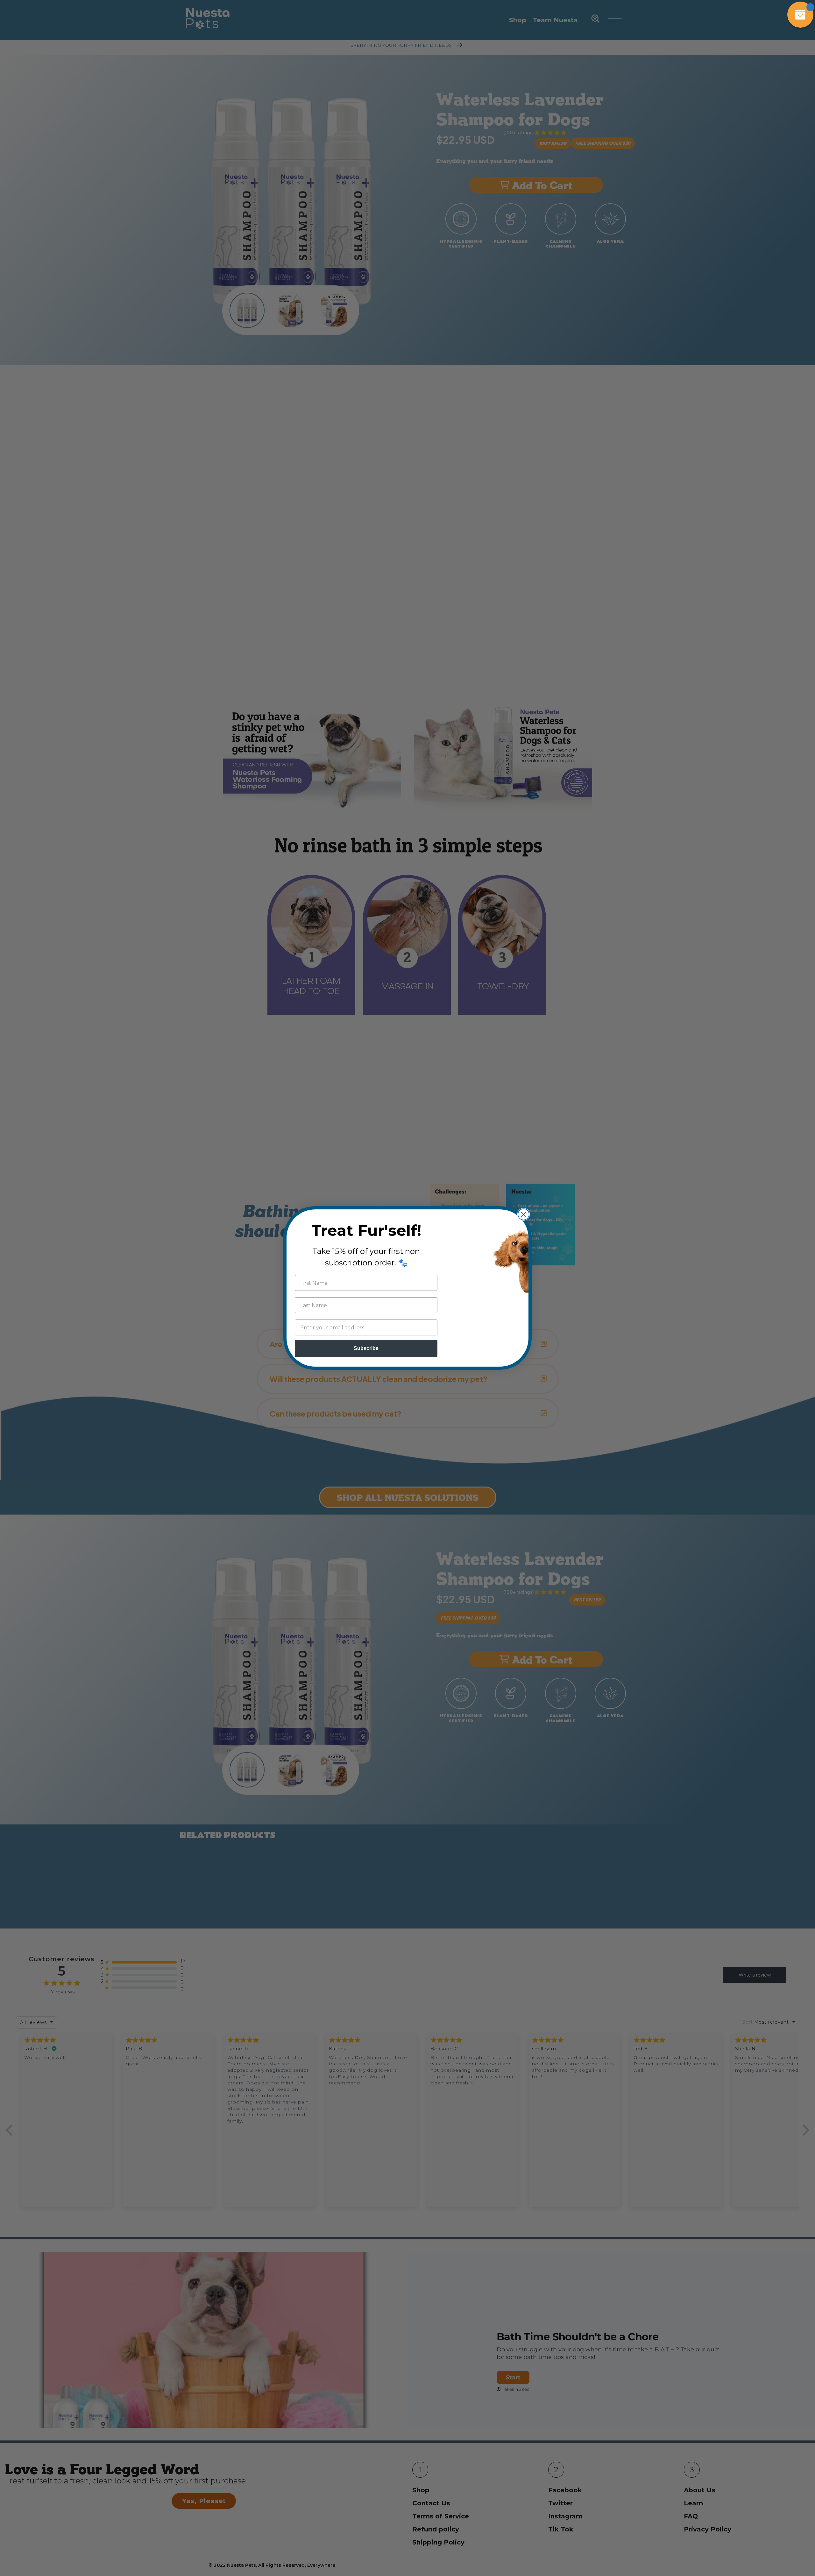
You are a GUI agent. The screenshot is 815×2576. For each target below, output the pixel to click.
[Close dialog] (524, 1214)
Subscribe (366, 1348)
